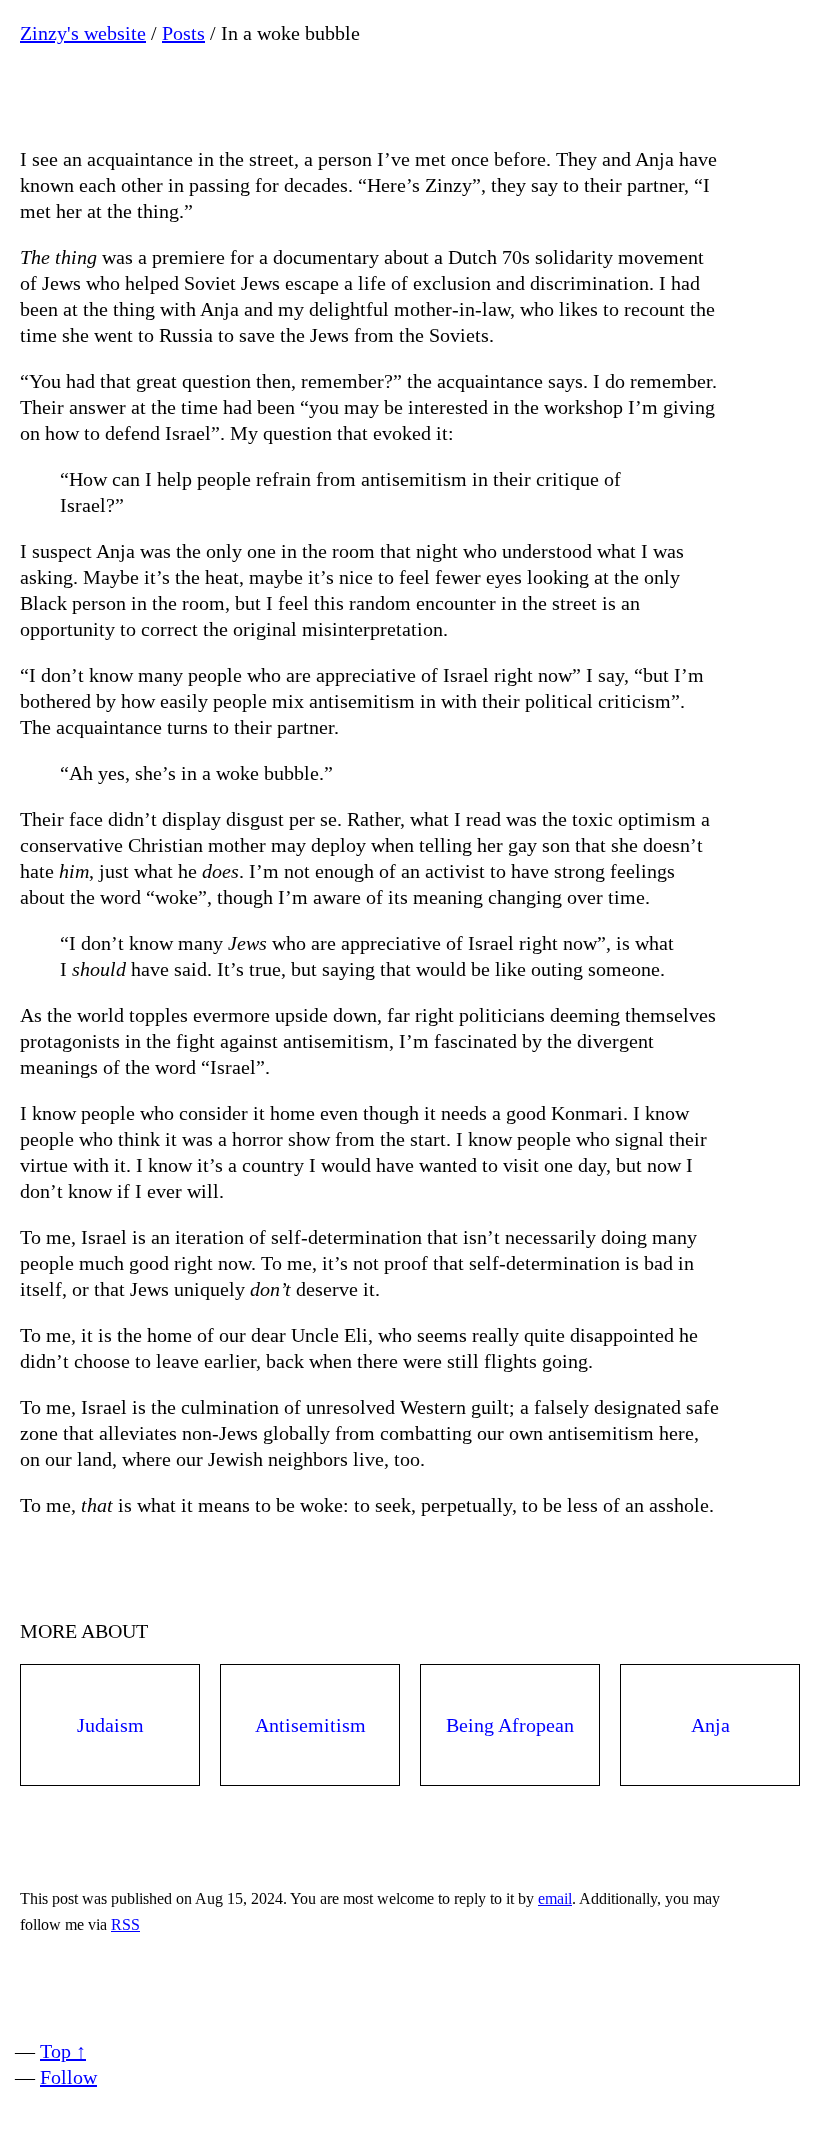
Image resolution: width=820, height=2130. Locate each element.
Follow (68, 2077)
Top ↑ (63, 2051)
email (555, 1898)
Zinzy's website (83, 33)
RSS (125, 1924)
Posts (183, 33)
